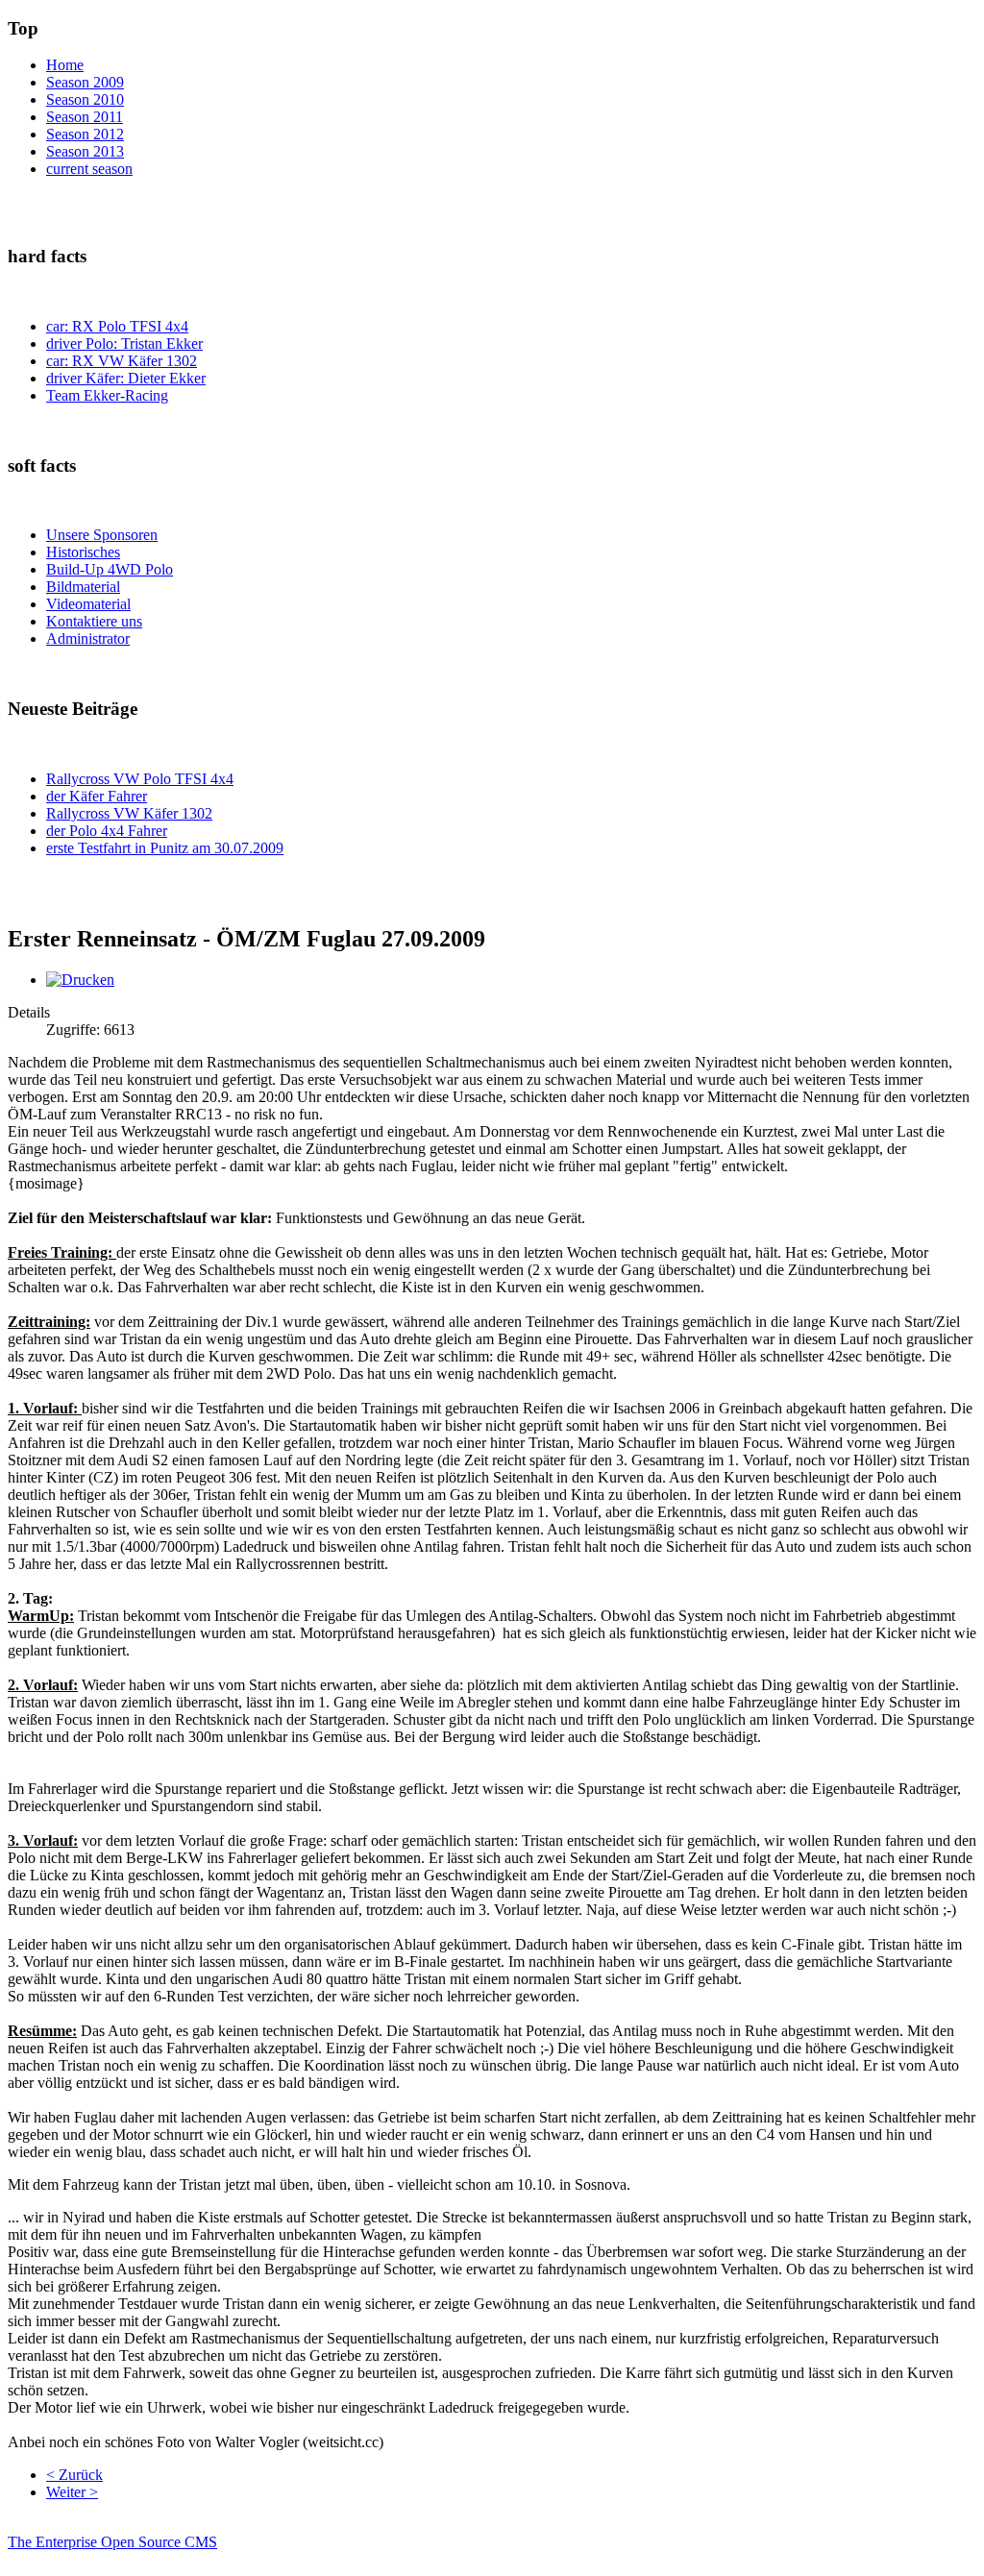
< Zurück (74, 2475)
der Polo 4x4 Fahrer (107, 831)
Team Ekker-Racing (107, 395)
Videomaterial (88, 604)
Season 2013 (85, 151)
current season (89, 169)
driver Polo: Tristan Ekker (124, 343)
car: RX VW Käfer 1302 (122, 361)
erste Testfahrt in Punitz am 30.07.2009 (165, 848)
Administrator (88, 638)
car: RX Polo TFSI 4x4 (117, 326)
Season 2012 (85, 134)
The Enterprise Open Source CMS (112, 2542)
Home (65, 65)
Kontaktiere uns (94, 621)
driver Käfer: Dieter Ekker (126, 378)
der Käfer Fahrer (97, 796)
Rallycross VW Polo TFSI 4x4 (140, 779)
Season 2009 (85, 82)
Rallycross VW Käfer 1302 (129, 813)
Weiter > (72, 2492)
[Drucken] (80, 980)
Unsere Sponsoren (102, 535)
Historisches (83, 552)
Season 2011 (85, 117)
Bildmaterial (83, 587)
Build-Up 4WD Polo (110, 569)
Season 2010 (85, 99)
